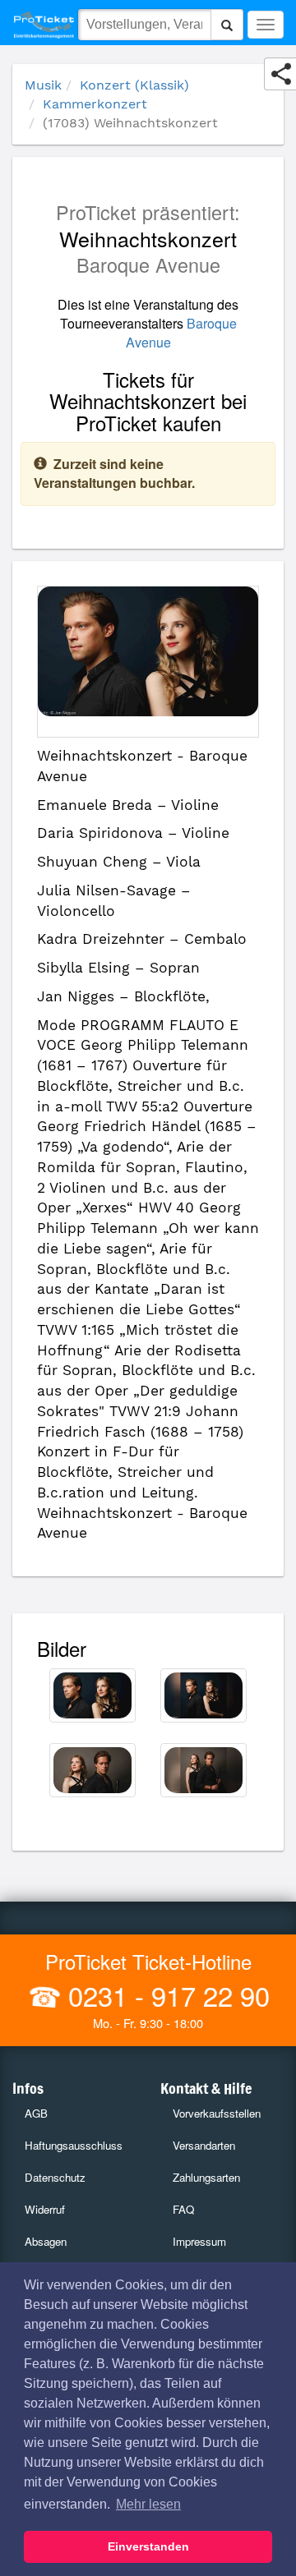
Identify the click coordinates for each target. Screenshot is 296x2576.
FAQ (183, 2209)
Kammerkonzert (95, 104)
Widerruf (45, 2209)
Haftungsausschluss (74, 2145)
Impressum (199, 2241)
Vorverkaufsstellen (217, 2113)
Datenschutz (55, 2177)
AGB (36, 2113)
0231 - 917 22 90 (165, 1995)
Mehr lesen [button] (148, 2504)
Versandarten (204, 2145)
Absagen (46, 2241)
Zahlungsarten (206, 2177)
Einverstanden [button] (148, 2546)
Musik (43, 85)
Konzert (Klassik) (134, 85)
